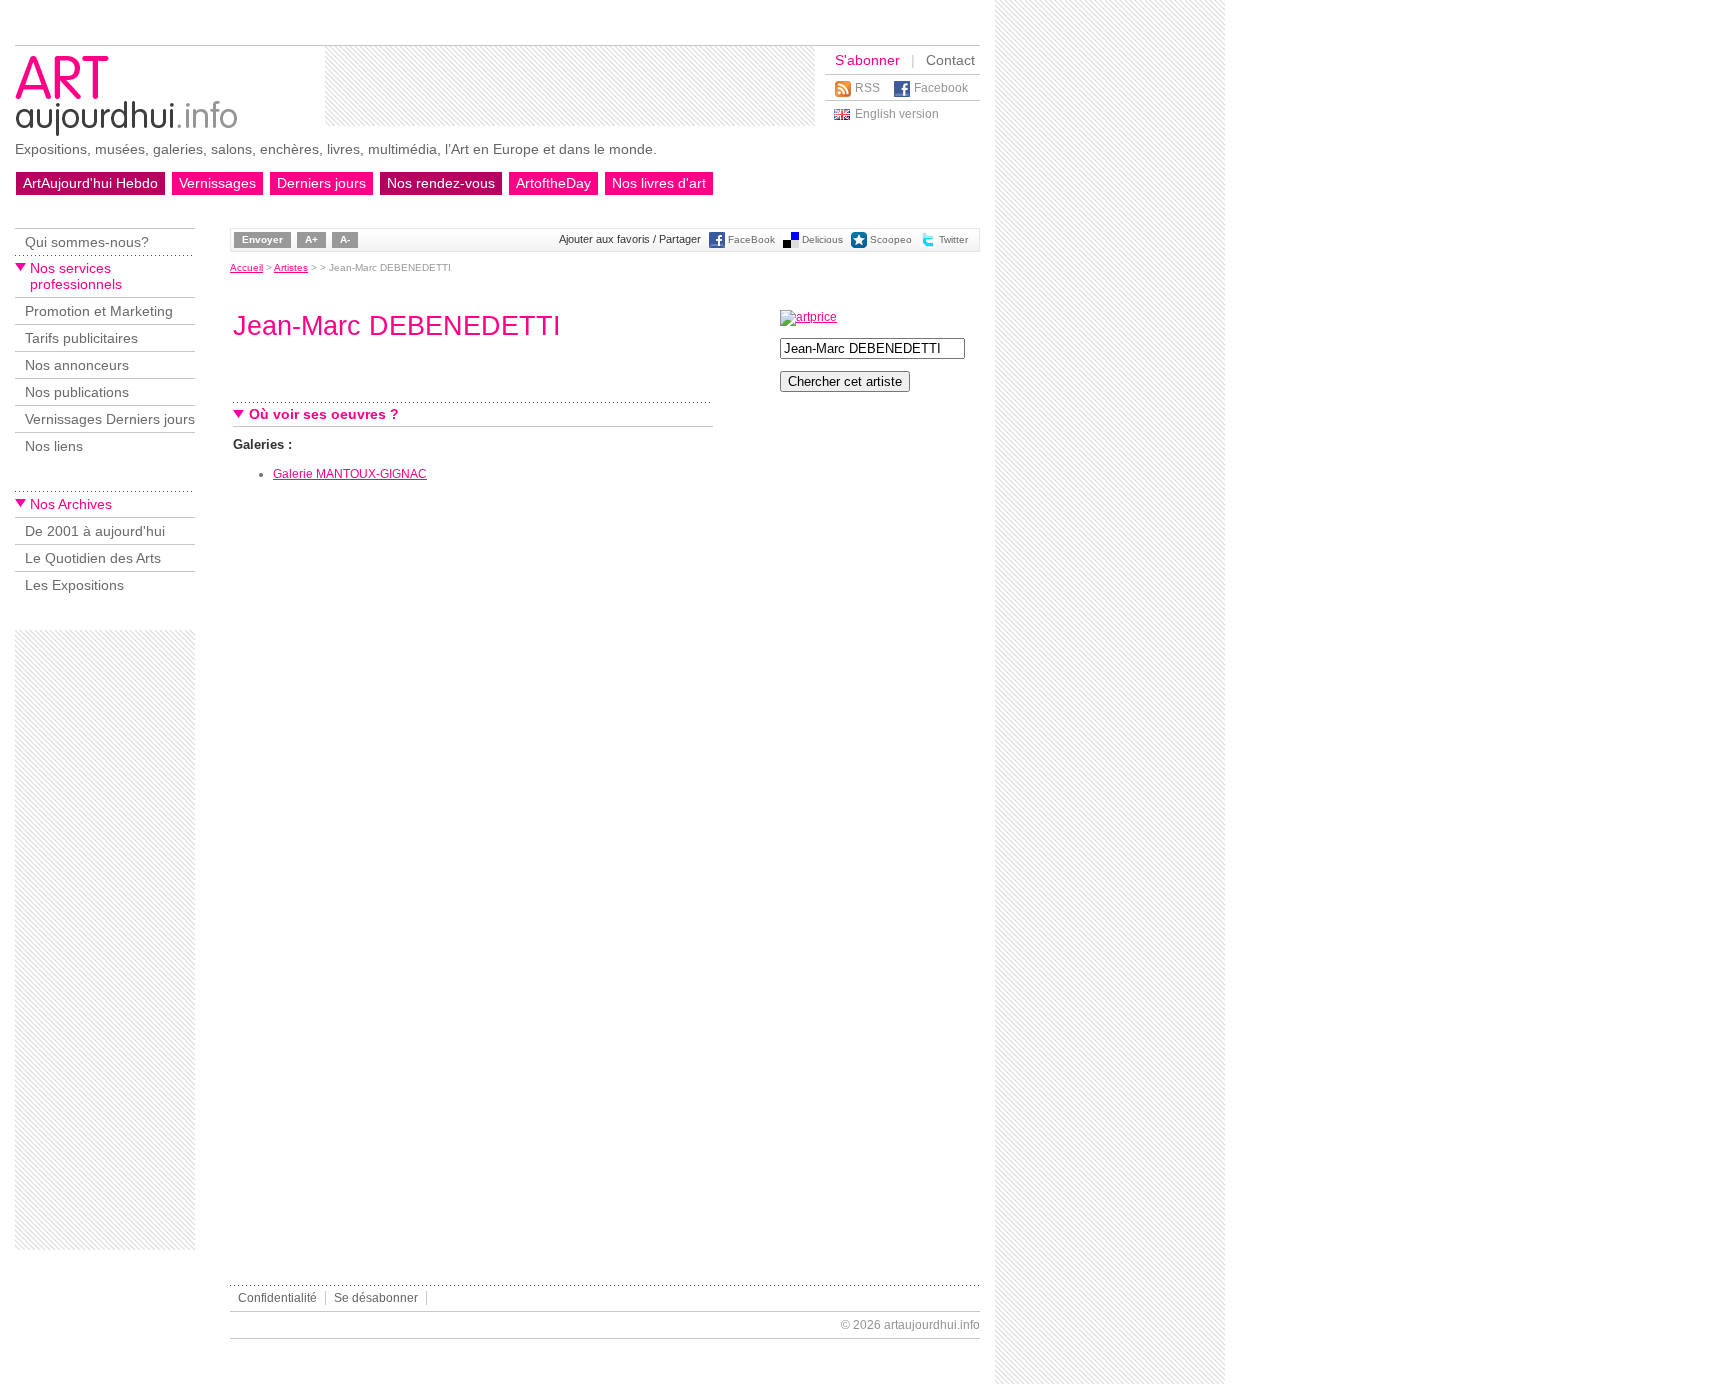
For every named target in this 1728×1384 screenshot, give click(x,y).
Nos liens (54, 446)
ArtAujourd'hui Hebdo (90, 183)
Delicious (822, 239)
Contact (950, 60)
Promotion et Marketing (99, 311)
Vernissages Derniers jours (110, 419)
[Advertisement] (570, 86)
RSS (867, 88)
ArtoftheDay (553, 183)
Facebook (941, 88)
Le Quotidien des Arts (93, 558)
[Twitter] (928, 244)
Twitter (953, 239)
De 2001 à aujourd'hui (95, 531)
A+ (311, 239)
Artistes (291, 267)
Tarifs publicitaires (81, 338)
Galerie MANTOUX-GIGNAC (350, 474)
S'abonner (867, 60)
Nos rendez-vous (441, 183)
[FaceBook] (717, 244)
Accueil (246, 267)
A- (345, 239)
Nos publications (77, 392)
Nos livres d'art (659, 183)
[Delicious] (791, 244)
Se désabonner (376, 1298)
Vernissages (217, 183)
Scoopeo (891, 239)
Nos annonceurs (77, 365)
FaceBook (751, 239)
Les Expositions (74, 585)
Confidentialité (277, 1298)
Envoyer (262, 239)
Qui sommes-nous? (87, 242)
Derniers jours (321, 183)
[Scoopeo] (859, 244)
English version (897, 114)
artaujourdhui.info (932, 1325)
